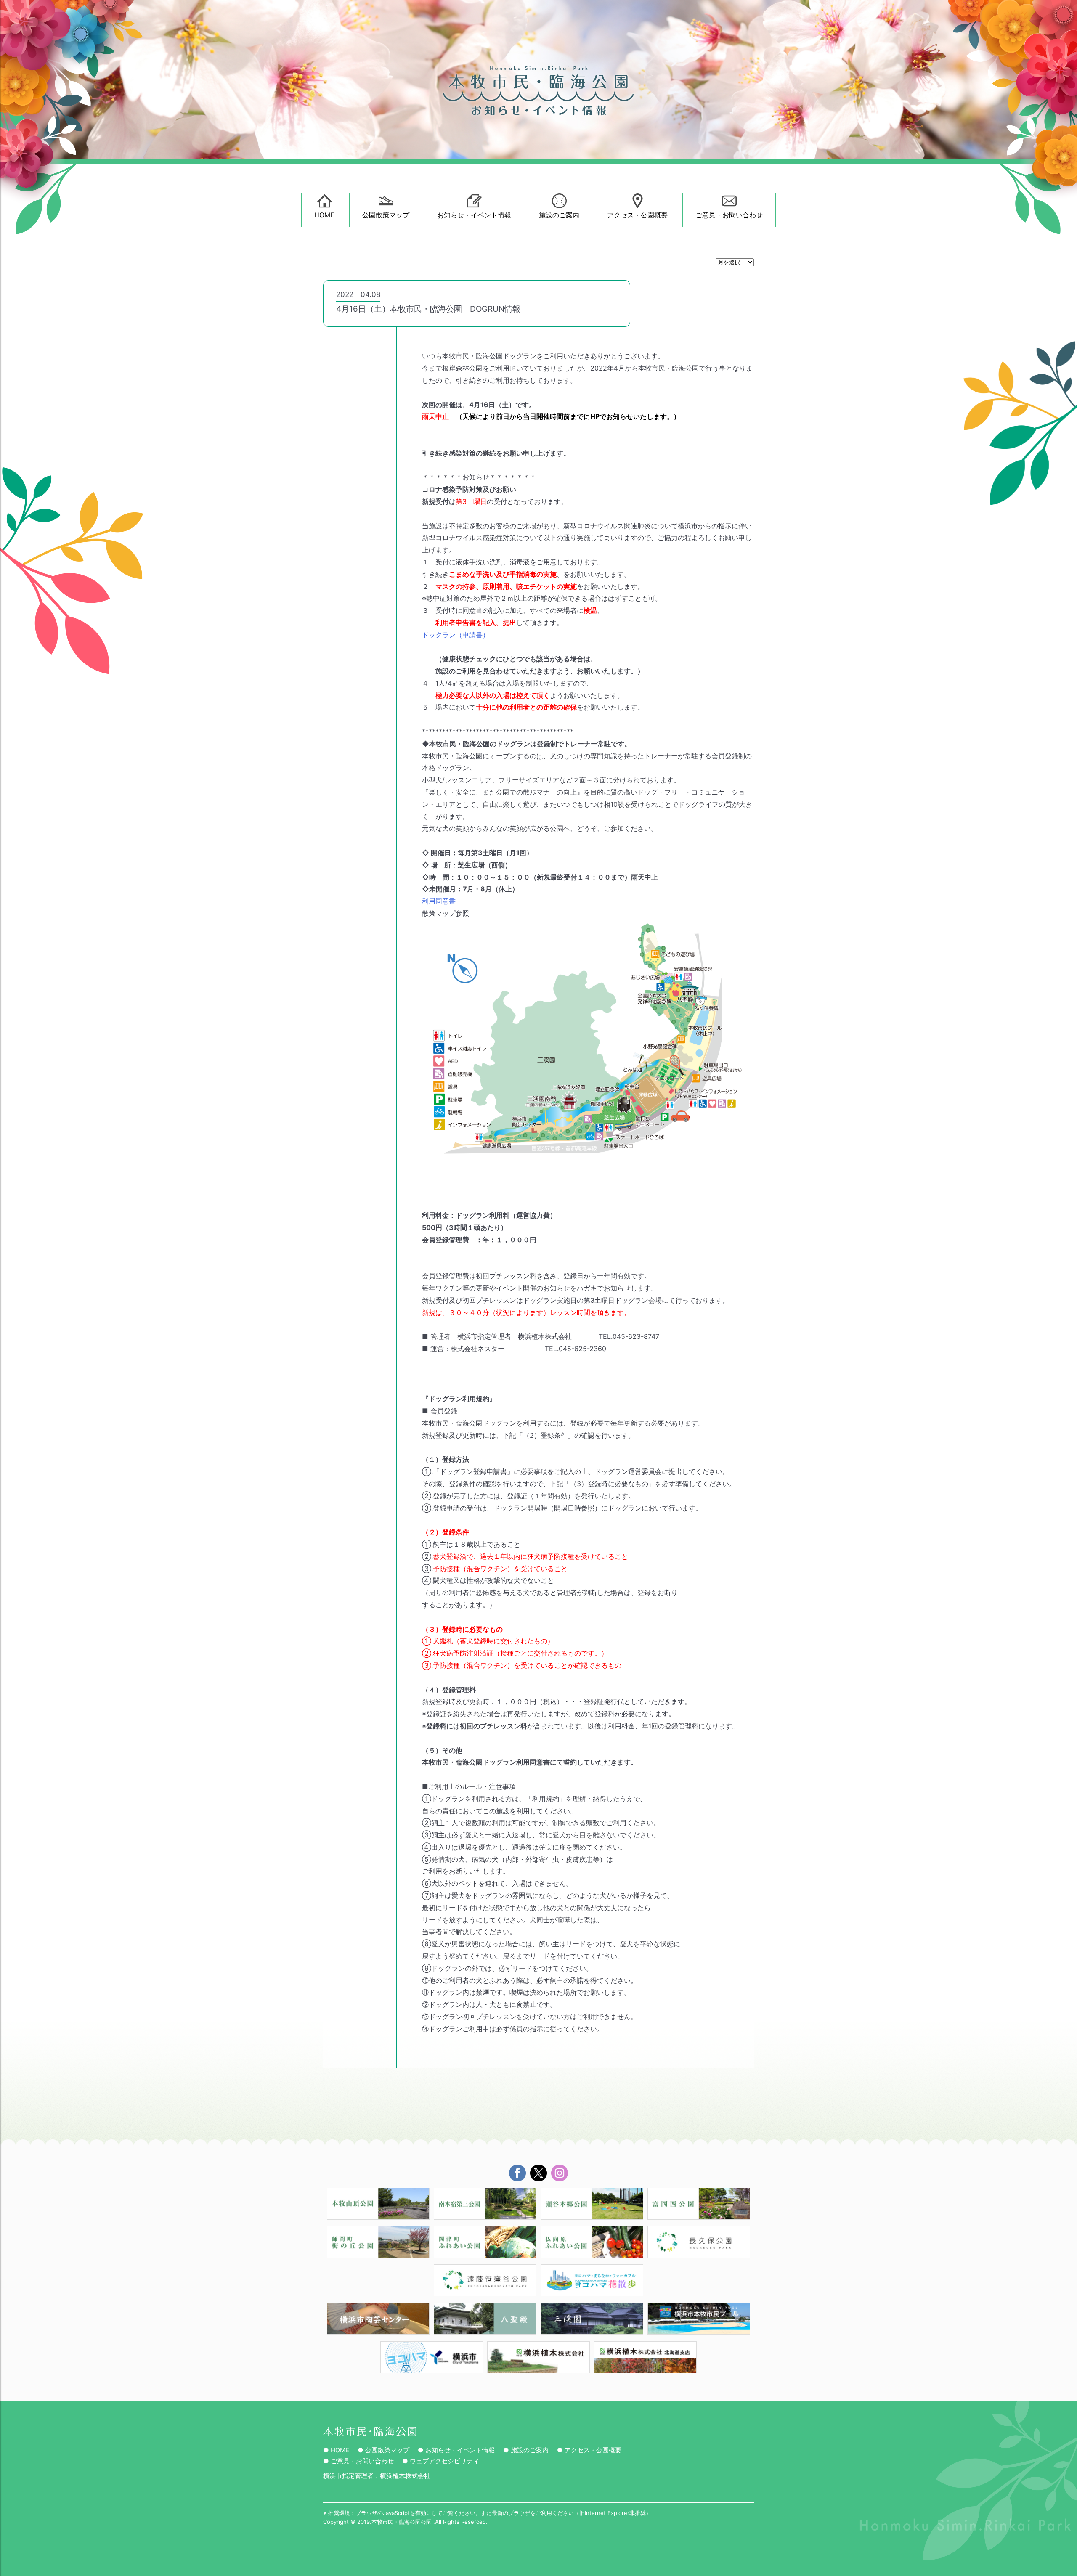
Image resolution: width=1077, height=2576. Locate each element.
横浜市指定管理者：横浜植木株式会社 (377, 2476)
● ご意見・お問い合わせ (358, 2461)
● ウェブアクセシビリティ (441, 2461)
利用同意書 (439, 901)
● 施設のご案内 (526, 2450)
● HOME (336, 2450)
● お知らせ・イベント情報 (456, 2450)
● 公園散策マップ (383, 2450)
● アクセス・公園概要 (589, 2450)
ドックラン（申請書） (456, 635)
